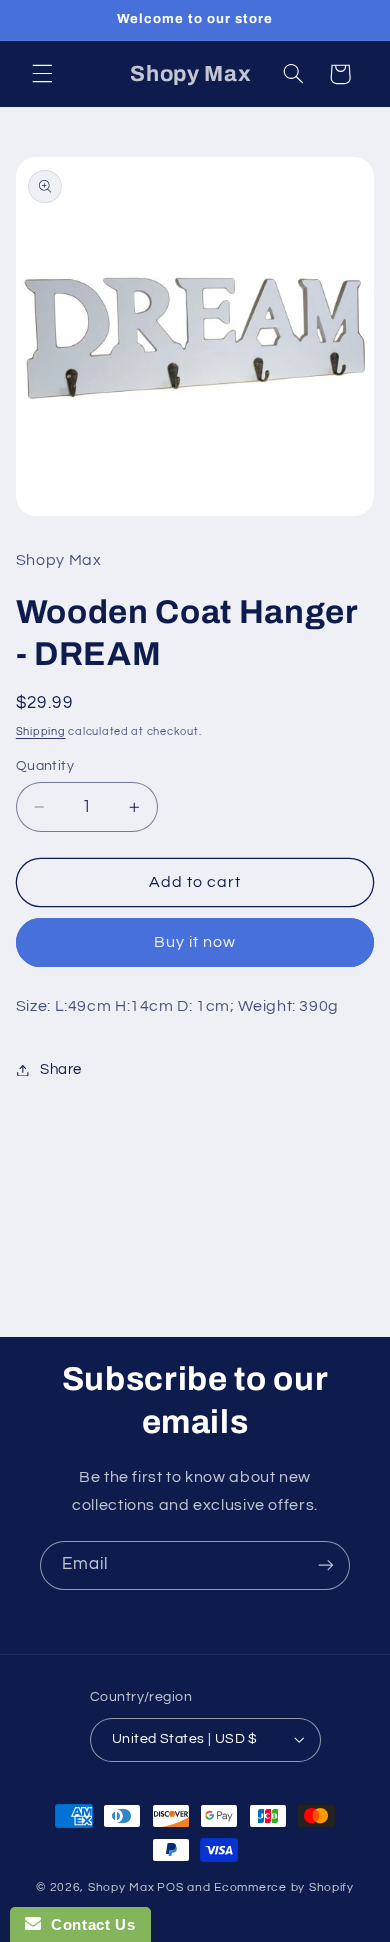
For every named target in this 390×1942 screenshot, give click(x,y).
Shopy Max (121, 1887)
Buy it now (195, 942)
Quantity (45, 766)
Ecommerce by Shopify (284, 1887)
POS (170, 1887)
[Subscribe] (326, 1565)
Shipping (41, 731)
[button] (42, 74)
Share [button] (61, 1069)
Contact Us (88, 1924)
